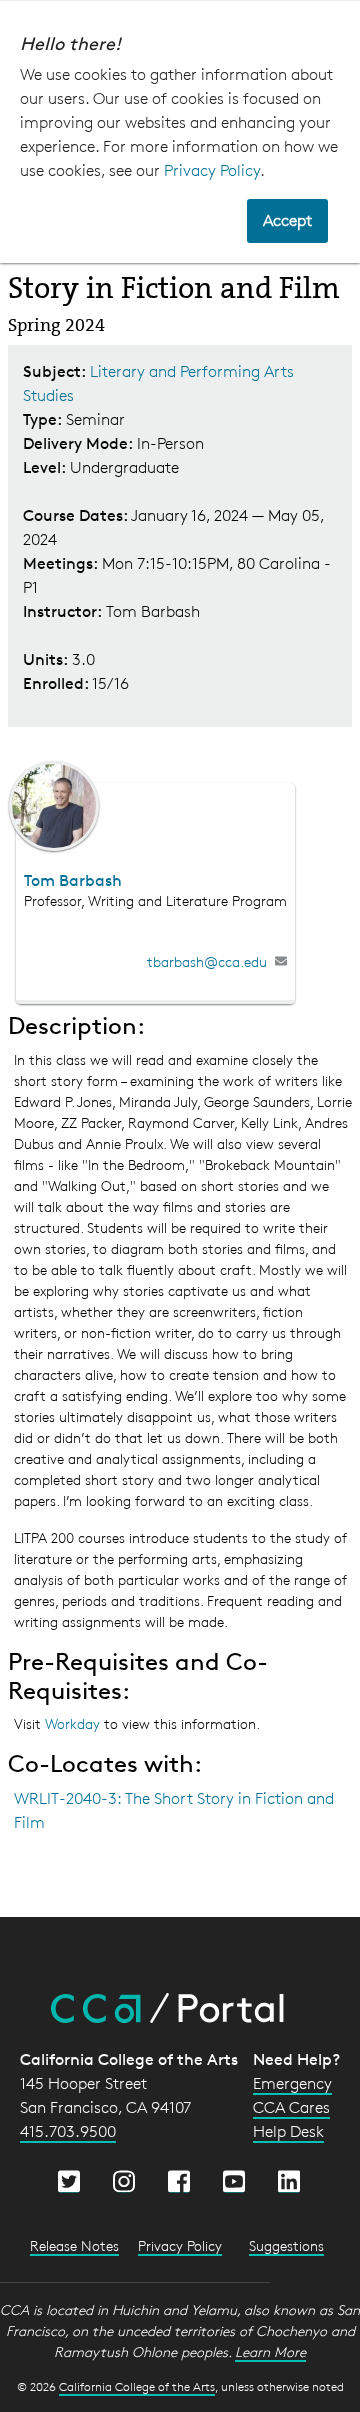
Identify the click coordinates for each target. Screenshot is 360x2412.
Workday (74, 1723)
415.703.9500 (68, 2131)
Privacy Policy (212, 170)
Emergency (292, 2083)
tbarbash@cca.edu (207, 961)
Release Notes (74, 2245)
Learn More (270, 2351)
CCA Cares (291, 2107)
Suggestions (286, 2245)
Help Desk (288, 2131)
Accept (287, 220)
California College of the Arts (137, 2386)
